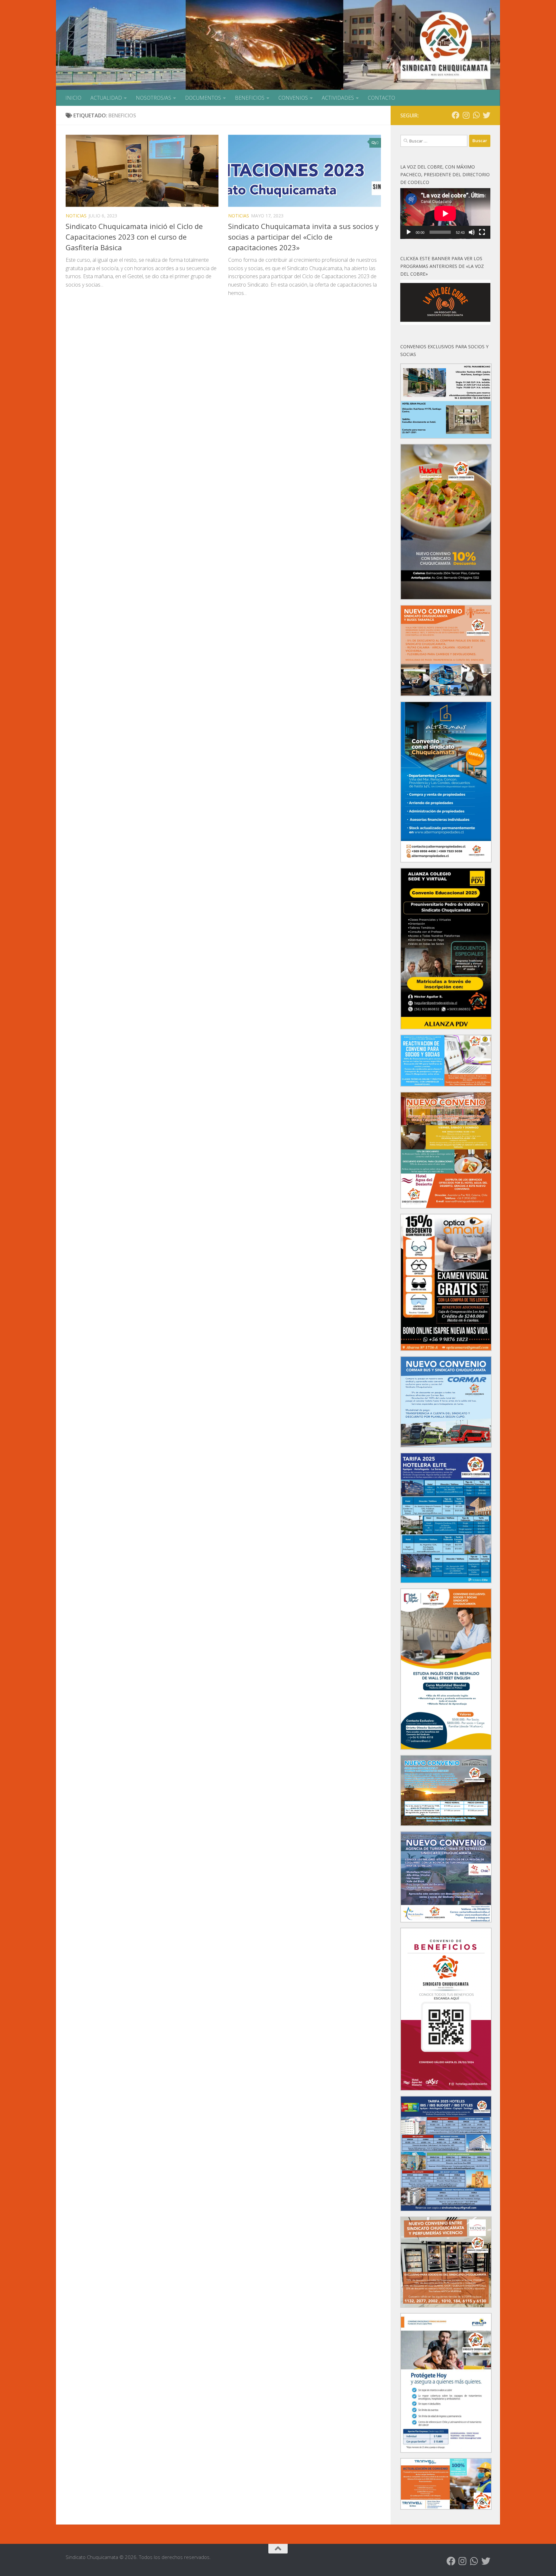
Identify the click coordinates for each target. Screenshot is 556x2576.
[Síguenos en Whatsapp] (476, 115)
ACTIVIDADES (338, 98)
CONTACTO (381, 98)
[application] (445, 214)
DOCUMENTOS (203, 98)
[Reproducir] (409, 232)
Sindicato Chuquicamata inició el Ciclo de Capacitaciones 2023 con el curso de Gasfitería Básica (134, 237)
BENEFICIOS (250, 98)
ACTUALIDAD (106, 98)
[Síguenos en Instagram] (466, 115)
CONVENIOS (293, 98)
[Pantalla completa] (482, 232)
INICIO (73, 98)
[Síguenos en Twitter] (486, 115)
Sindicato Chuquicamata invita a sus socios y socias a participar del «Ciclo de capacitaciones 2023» (303, 237)
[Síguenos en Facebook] (456, 115)
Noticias (76, 216)
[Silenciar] (472, 232)
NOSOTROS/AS (153, 98)
